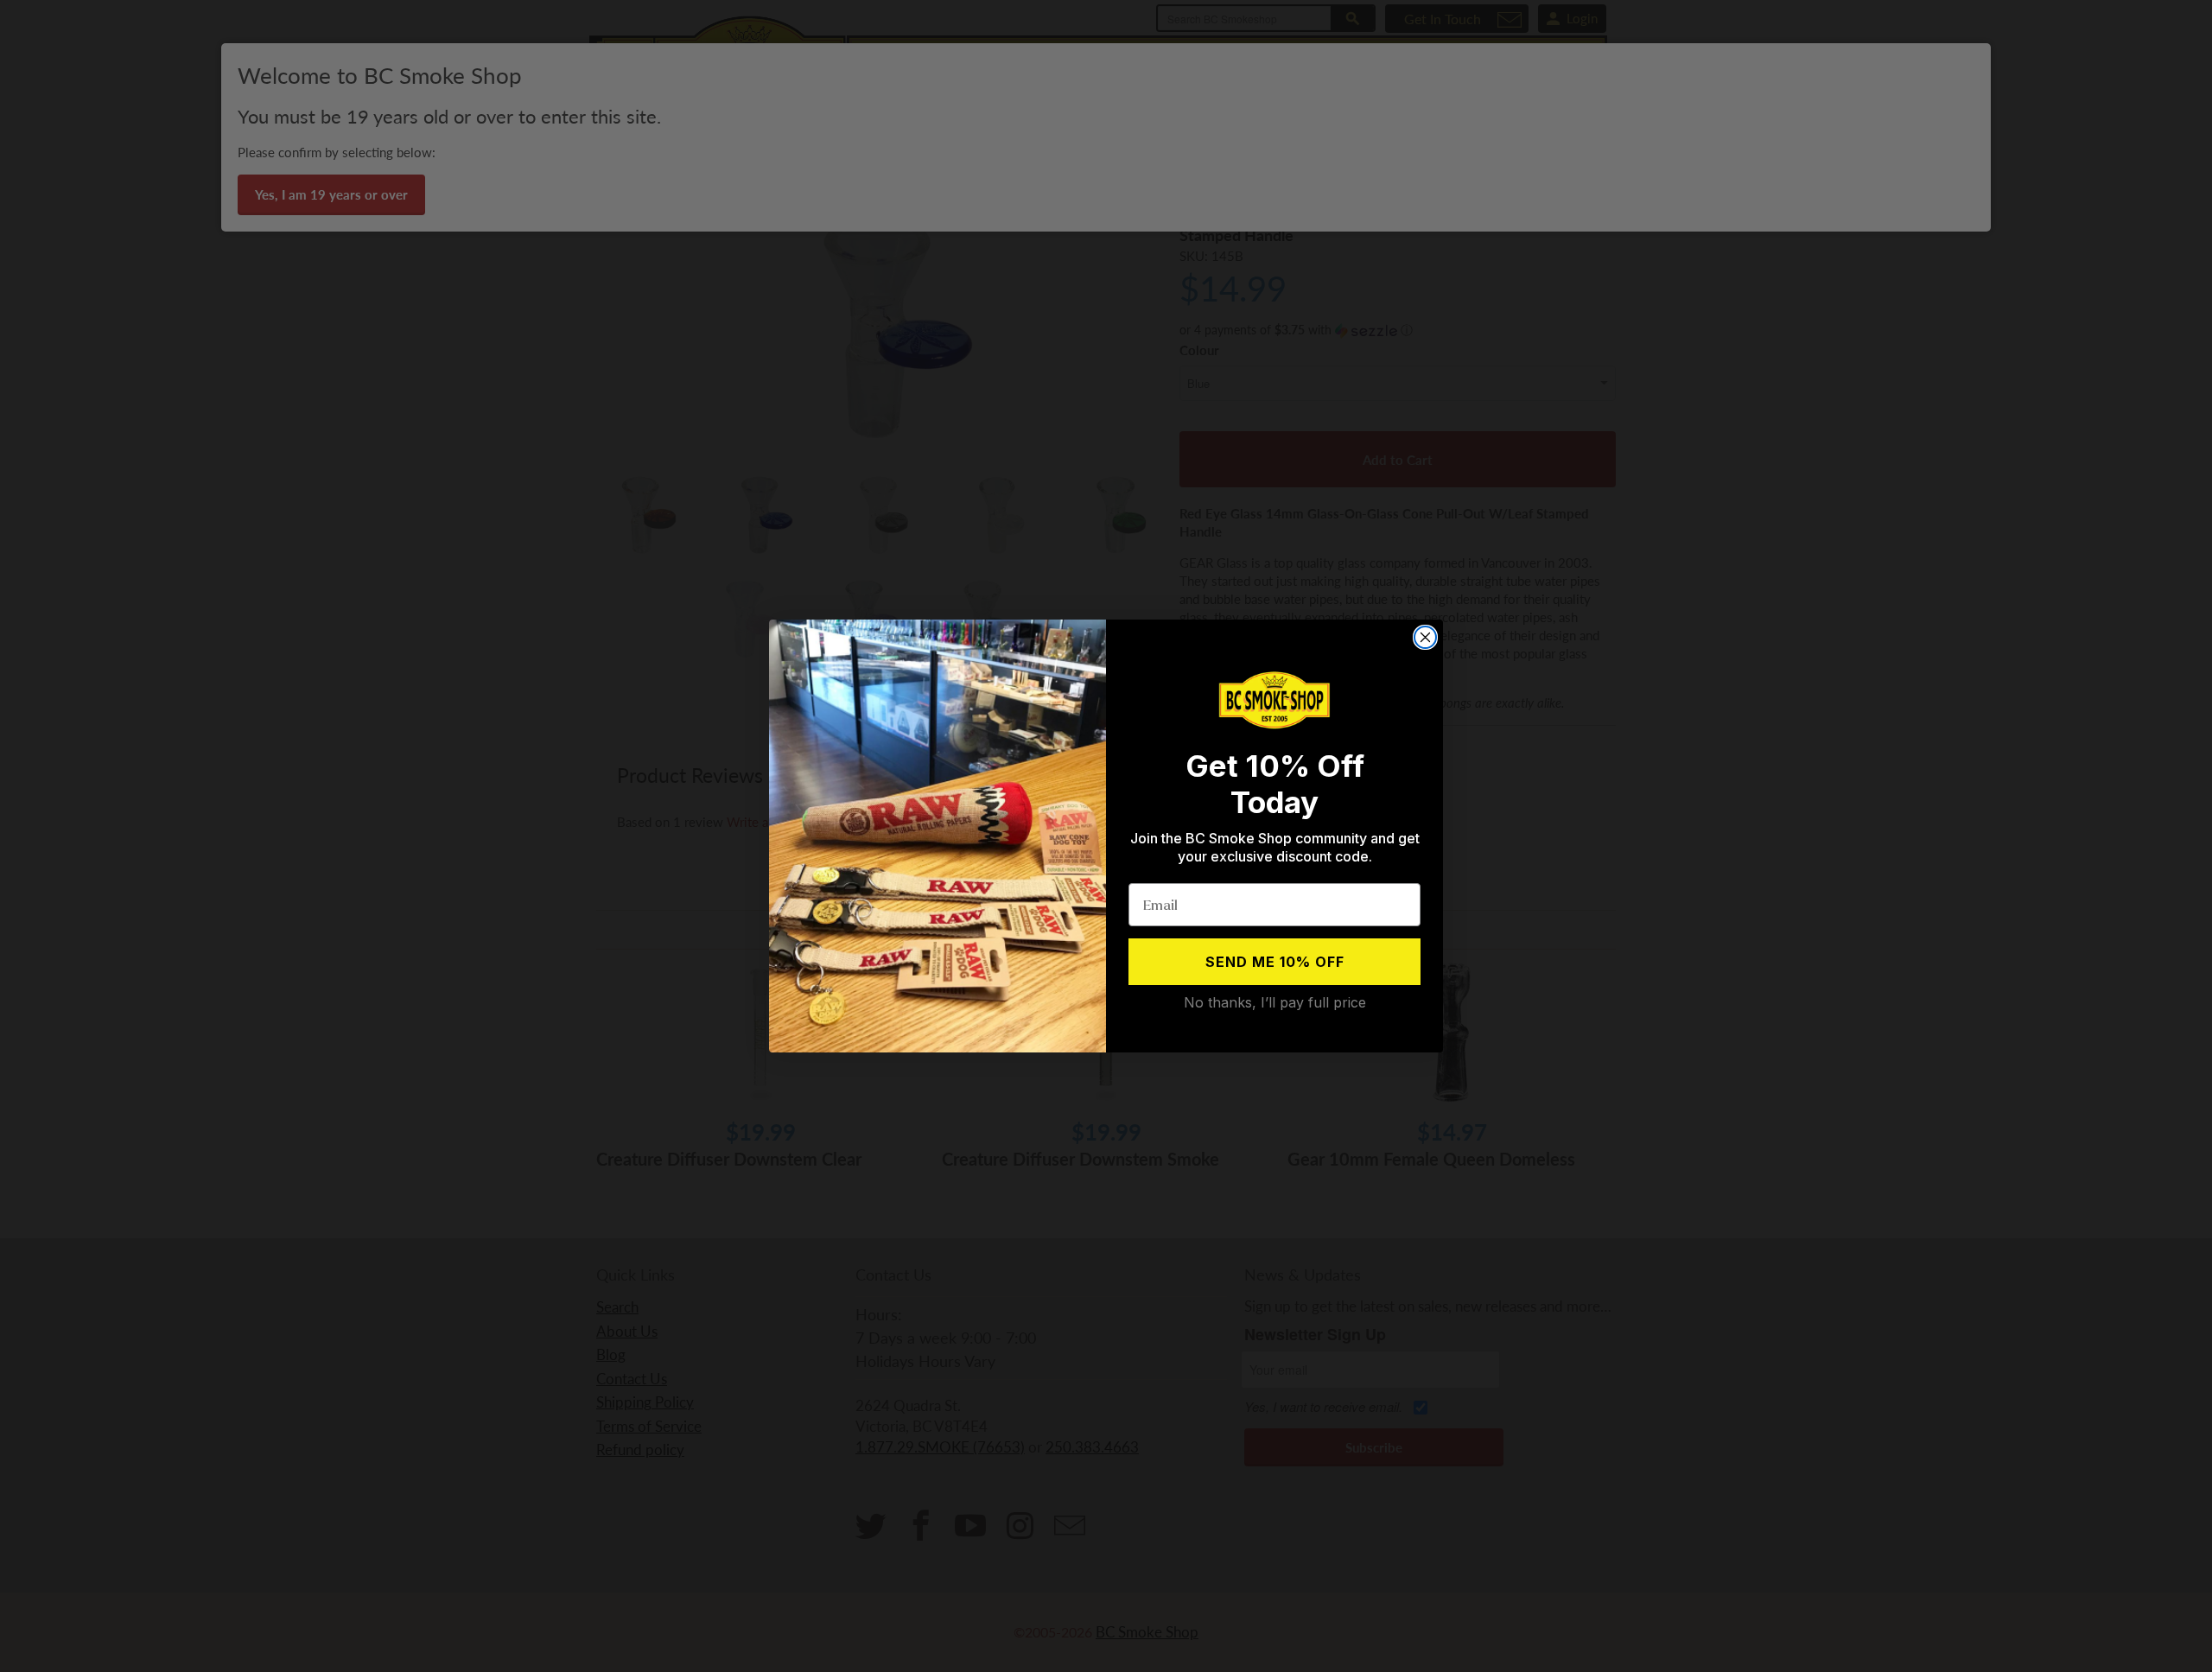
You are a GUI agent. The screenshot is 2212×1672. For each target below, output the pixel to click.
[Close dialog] (1425, 637)
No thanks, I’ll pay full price (1275, 1002)
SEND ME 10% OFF (1275, 962)
